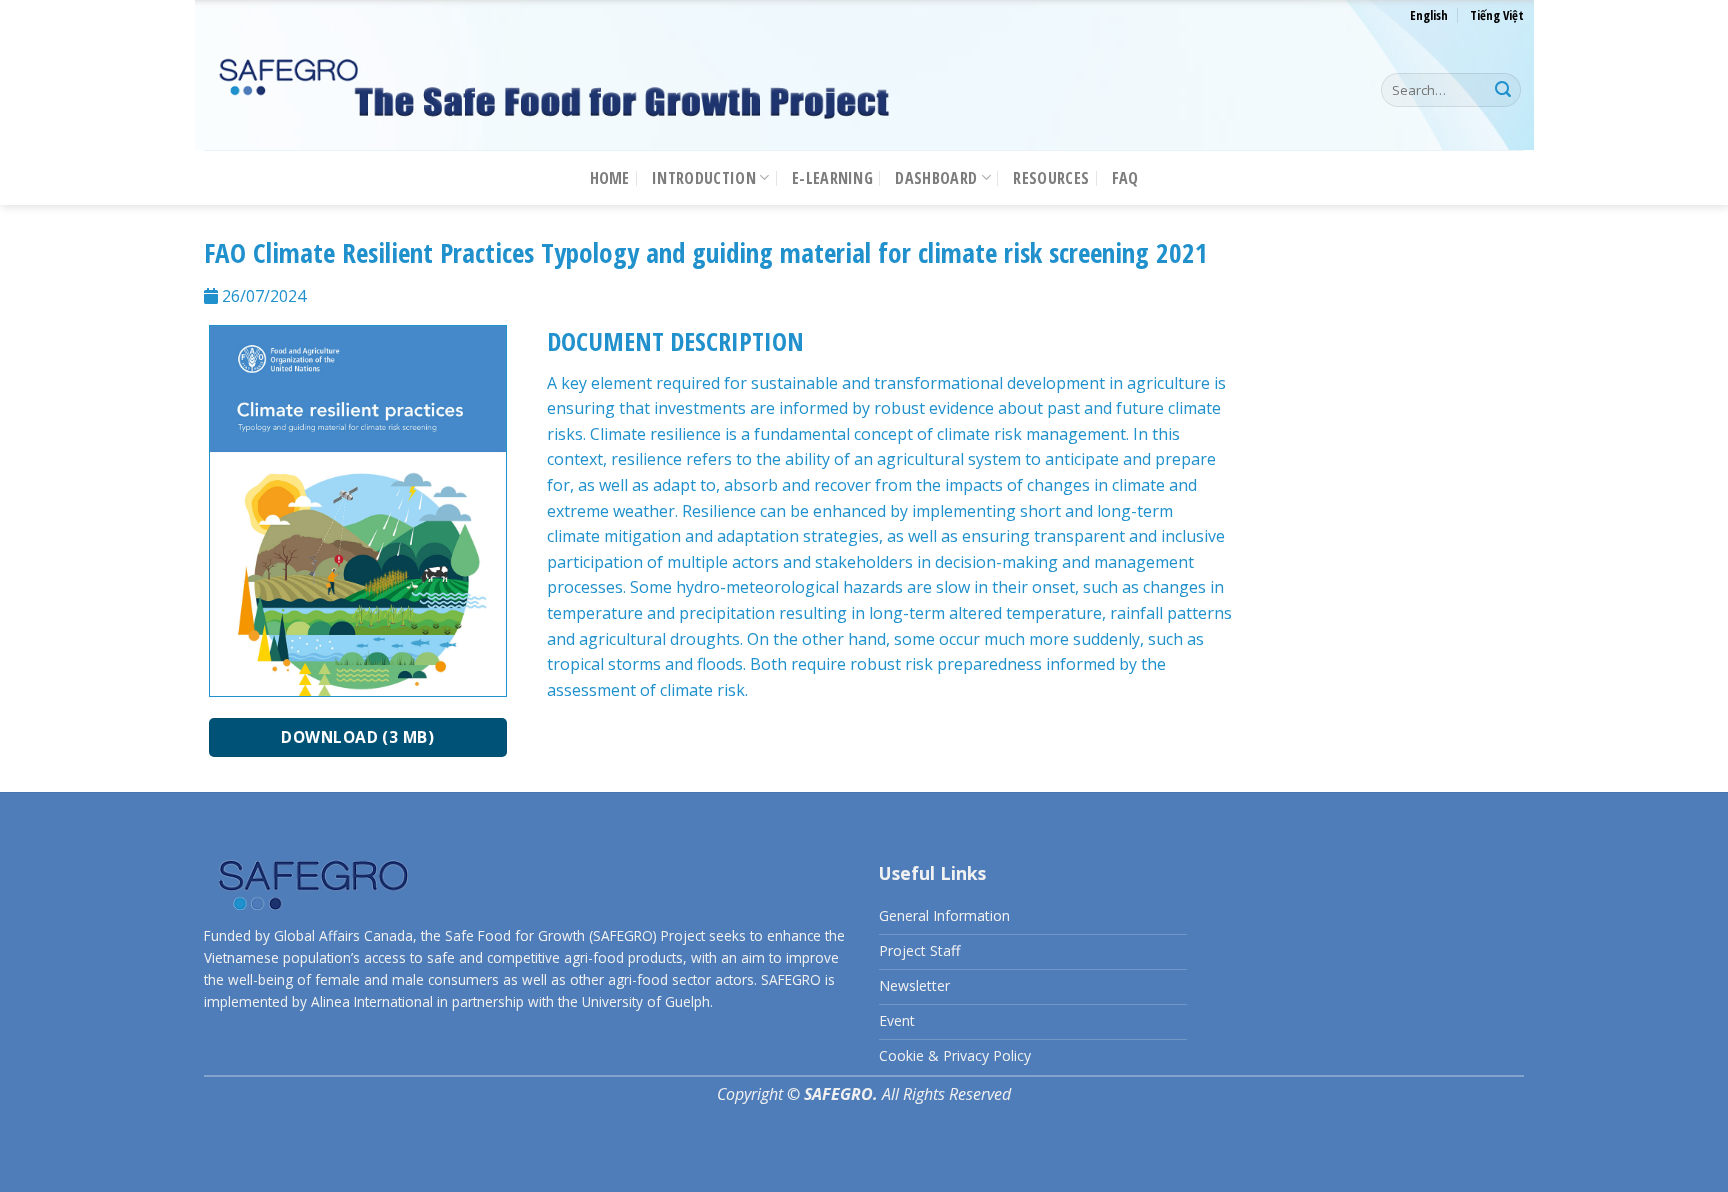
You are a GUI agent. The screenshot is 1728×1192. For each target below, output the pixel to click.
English (1429, 15)
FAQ (1125, 178)
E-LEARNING (832, 178)
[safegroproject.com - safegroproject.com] (554, 90)
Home (610, 178)
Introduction (704, 178)
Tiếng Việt (1497, 15)
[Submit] (1503, 90)
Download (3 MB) (357, 737)
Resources (1051, 178)
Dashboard (936, 178)
